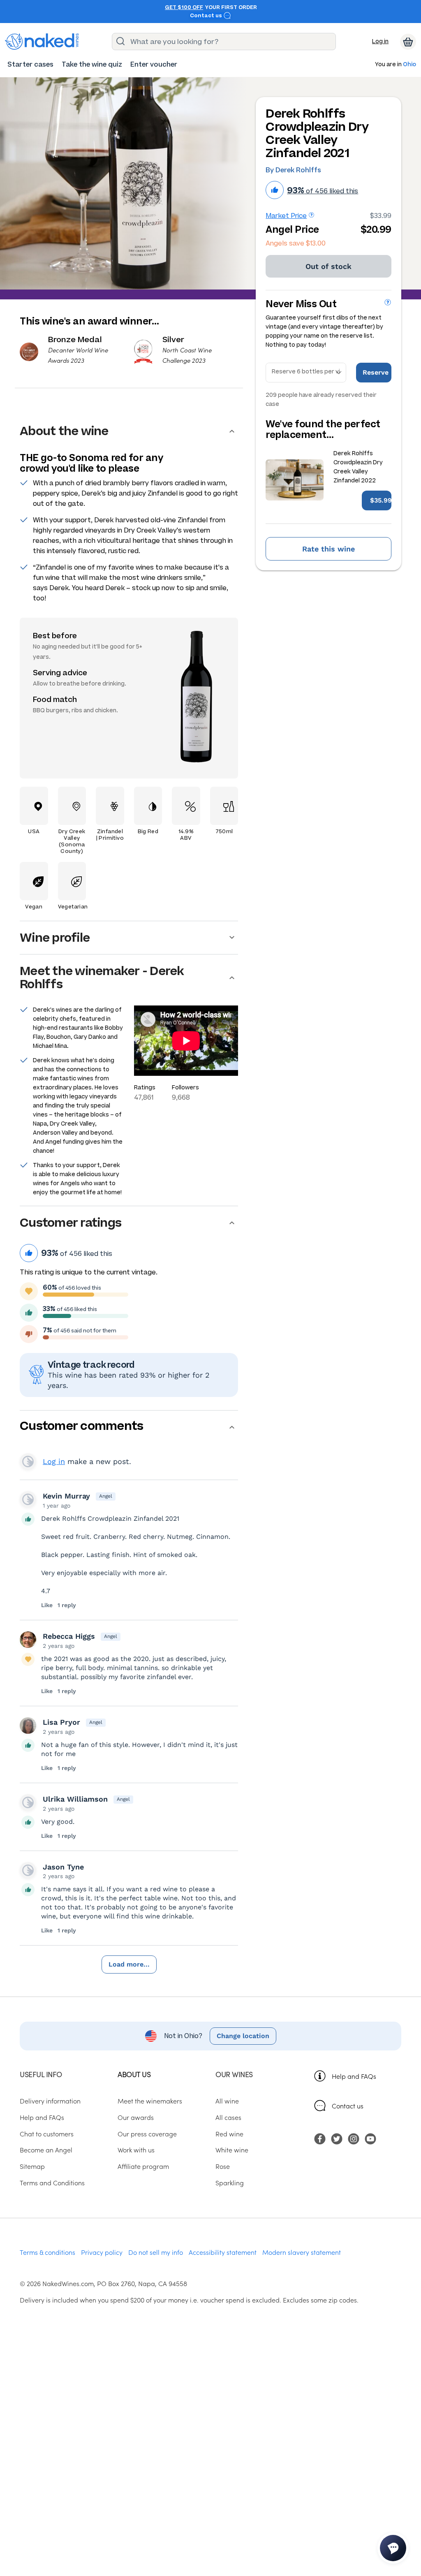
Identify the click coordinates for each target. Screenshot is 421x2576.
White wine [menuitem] (232, 2150)
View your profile (28, 1462)
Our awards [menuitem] (136, 2117)
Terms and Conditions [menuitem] (52, 2182)
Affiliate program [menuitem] (143, 2166)
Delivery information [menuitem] (50, 2101)
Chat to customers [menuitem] (47, 2134)
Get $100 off (184, 7)
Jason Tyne (63, 1867)
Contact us (207, 16)
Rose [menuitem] (223, 2166)
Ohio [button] (409, 65)
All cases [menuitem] (228, 2117)
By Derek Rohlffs (293, 170)
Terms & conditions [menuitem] (47, 2252)
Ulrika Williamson (75, 1799)
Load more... (129, 1964)
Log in (380, 41)
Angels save (296, 243)
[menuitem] (30, 64)
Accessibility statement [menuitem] (223, 2252)
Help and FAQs (354, 2076)
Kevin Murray (66, 1496)
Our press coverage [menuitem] (147, 2134)
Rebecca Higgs (69, 1636)
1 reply (67, 1605)
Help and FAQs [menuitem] (42, 2117)
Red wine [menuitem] (229, 2134)
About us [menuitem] (134, 2074)
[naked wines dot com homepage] (42, 42)
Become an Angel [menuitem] (46, 2150)
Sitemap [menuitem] (32, 2166)
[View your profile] (28, 1499)
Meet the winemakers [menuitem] (150, 2101)
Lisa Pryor (61, 1722)
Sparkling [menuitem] (230, 2182)
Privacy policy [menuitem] (102, 2252)
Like (47, 1605)
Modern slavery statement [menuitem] (302, 2252)
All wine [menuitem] (227, 2101)
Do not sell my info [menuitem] (156, 2252)
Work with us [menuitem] (136, 2150)
